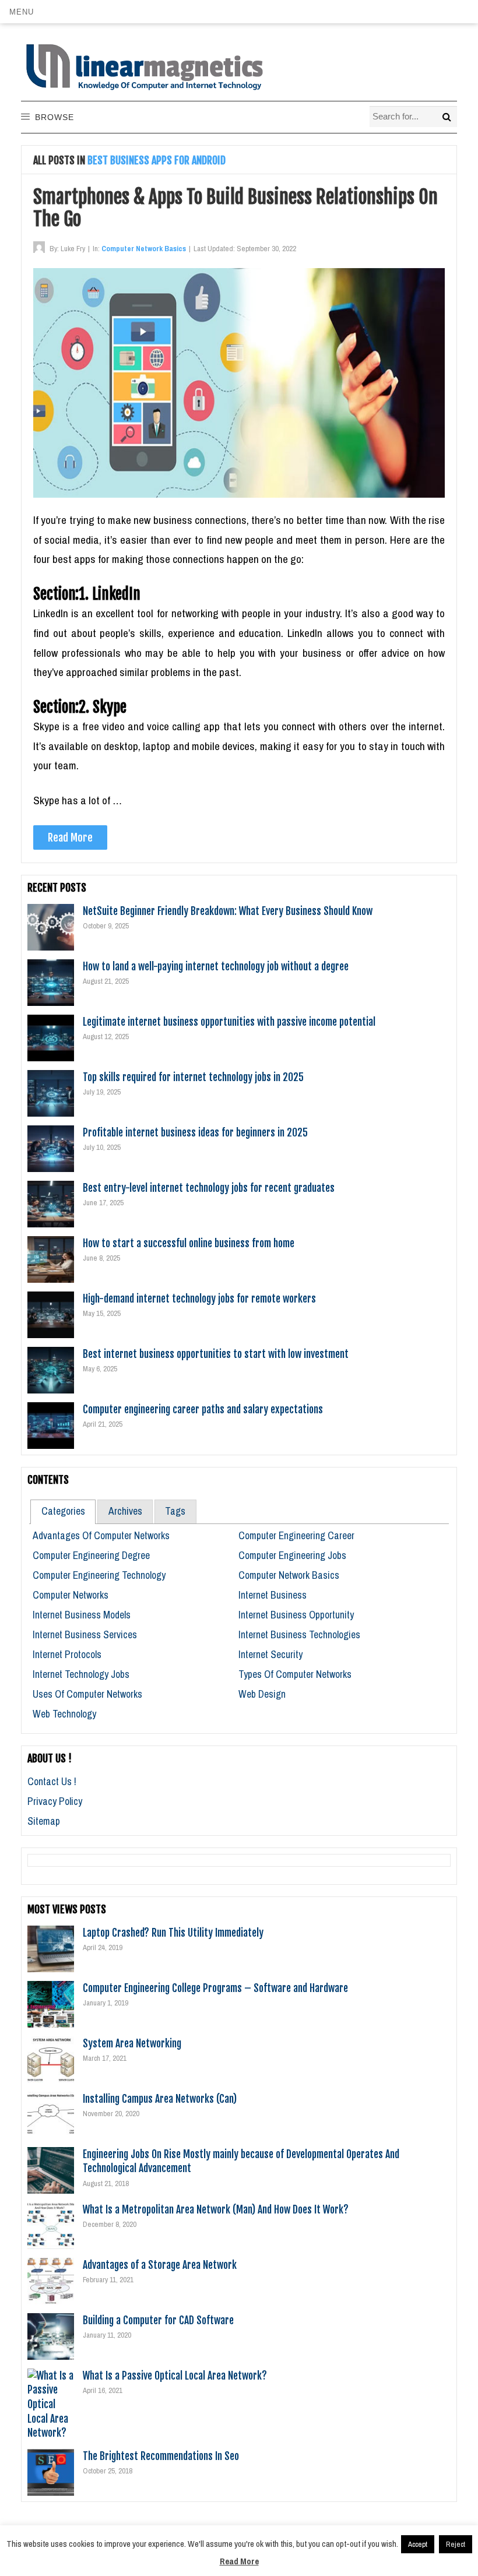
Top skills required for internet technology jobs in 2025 (193, 1077)
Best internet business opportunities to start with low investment (216, 1354)
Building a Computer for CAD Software (158, 2320)
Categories (63, 1511)
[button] (21, 12)
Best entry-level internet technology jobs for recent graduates (209, 1188)
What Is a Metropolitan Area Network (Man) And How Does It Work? (216, 2209)
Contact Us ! (52, 1781)
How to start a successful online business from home (189, 1243)
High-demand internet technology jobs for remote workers (199, 1298)
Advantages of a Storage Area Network (160, 2265)
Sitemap (44, 1821)
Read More (70, 837)
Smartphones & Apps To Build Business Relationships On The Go (236, 208)
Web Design (262, 1694)
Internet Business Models (82, 1615)
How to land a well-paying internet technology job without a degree (216, 966)
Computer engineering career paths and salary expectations (203, 1409)
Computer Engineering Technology (99, 1575)
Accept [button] (418, 2544)
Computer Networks (71, 1595)
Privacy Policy (55, 1801)
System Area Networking (132, 2043)
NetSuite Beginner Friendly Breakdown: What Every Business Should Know (228, 911)
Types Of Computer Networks (295, 1674)
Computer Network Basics (144, 249)
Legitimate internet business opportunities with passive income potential (229, 1022)
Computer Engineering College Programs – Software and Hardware (215, 1988)
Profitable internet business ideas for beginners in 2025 (195, 1132)
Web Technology (64, 1714)
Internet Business (273, 1595)
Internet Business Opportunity (296, 1615)
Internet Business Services (85, 1634)
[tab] (63, 1512)
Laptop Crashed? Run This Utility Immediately (173, 1933)
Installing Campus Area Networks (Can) (160, 2099)
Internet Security (270, 1654)
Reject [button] (456, 2544)
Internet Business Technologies (299, 1634)
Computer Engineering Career (296, 1535)
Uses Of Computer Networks (87, 1694)
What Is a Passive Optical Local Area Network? (175, 2376)
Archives (125, 1511)
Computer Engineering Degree (91, 1555)
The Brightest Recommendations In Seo (161, 2456)
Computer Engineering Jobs (292, 1555)
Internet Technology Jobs (81, 1674)
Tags (175, 1511)
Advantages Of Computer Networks (101, 1535)
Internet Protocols (67, 1654)
